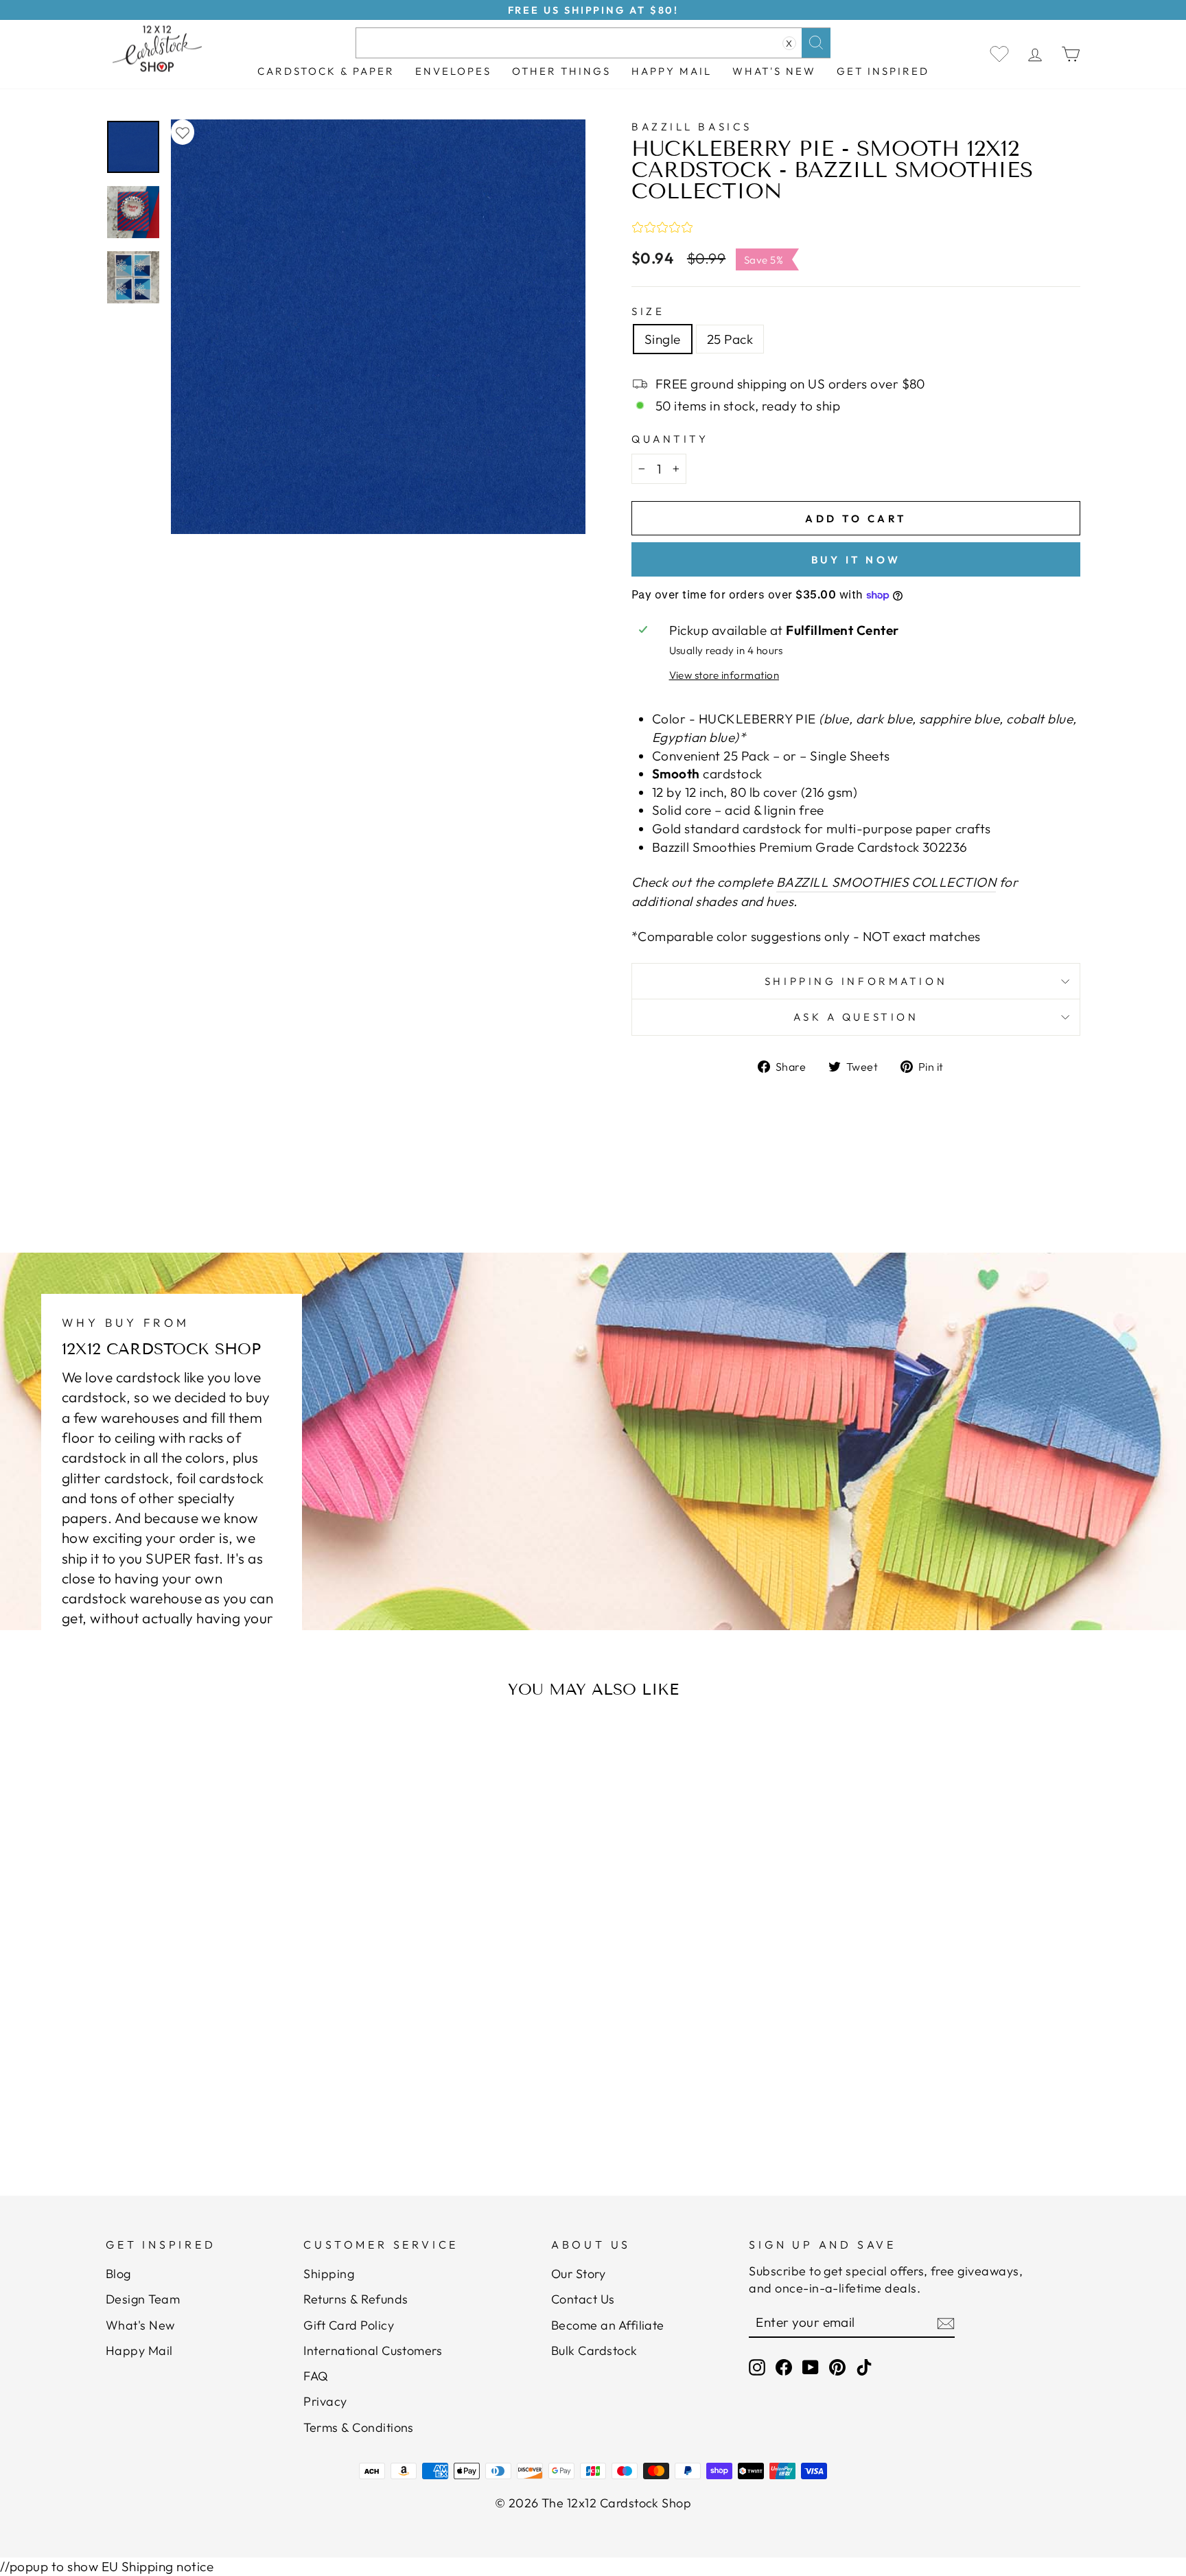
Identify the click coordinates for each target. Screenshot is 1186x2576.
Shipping (329, 2274)
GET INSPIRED (883, 71)
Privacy (325, 2401)
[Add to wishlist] (183, 132)
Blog (118, 2274)
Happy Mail (139, 2351)
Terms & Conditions (359, 2427)
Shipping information (856, 981)
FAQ (316, 2376)
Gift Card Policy (349, 2325)
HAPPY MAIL (672, 71)
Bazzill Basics (692, 127)
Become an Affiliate (608, 2325)
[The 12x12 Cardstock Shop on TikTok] (864, 2367)
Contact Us (583, 2299)
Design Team (143, 2299)
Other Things (561, 71)
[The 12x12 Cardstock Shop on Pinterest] (837, 2367)
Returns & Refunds (356, 2299)
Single (663, 339)
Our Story (578, 2274)
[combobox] (593, 43)
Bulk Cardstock (594, 2351)
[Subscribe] (946, 2323)
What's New (774, 71)
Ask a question (856, 1017)
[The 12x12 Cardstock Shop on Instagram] (757, 2367)
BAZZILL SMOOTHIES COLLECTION (886, 882)
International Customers (373, 2351)
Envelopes (453, 71)
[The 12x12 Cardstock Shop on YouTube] (811, 2367)
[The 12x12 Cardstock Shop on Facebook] (784, 2367)
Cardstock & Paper (326, 71)
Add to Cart (239, 2110)
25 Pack (730, 339)
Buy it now (856, 560)
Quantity (670, 439)
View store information (724, 675)
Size (648, 311)
